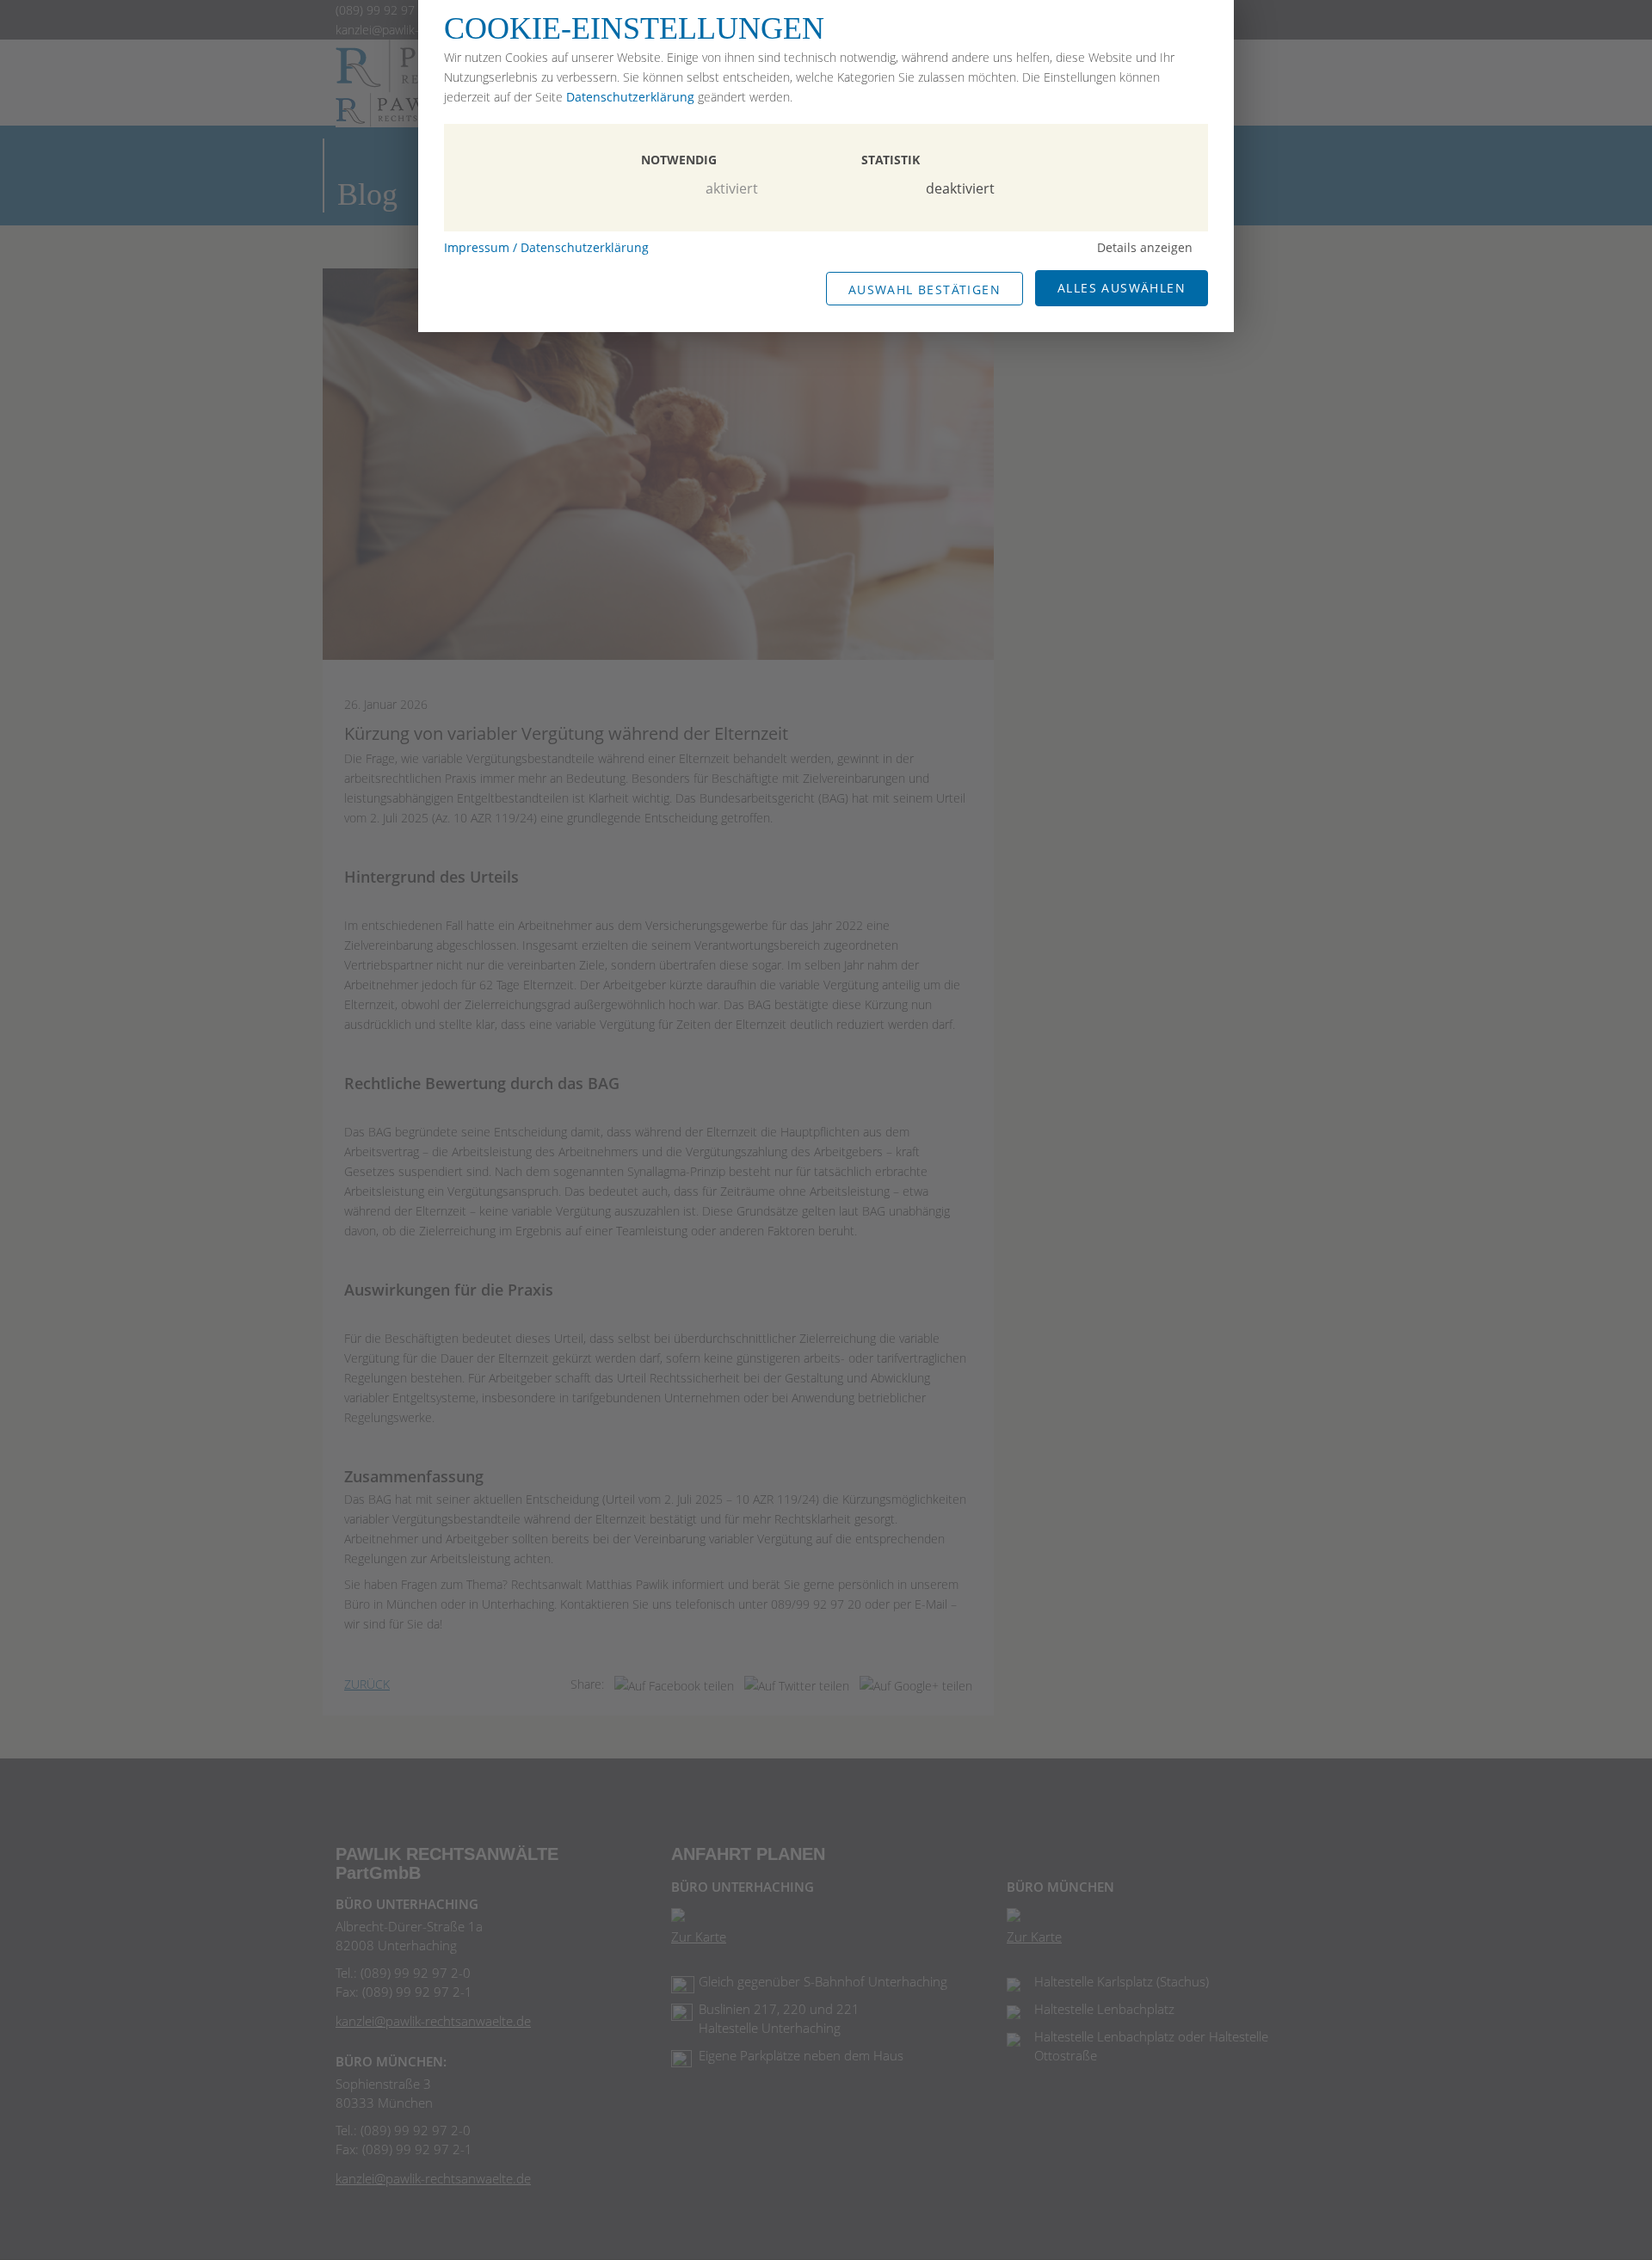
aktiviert (732, 188)
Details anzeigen (1145, 247)
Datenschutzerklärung (630, 97)
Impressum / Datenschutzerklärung (546, 247)
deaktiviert (960, 188)
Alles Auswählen (1122, 288)
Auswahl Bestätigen (925, 289)
